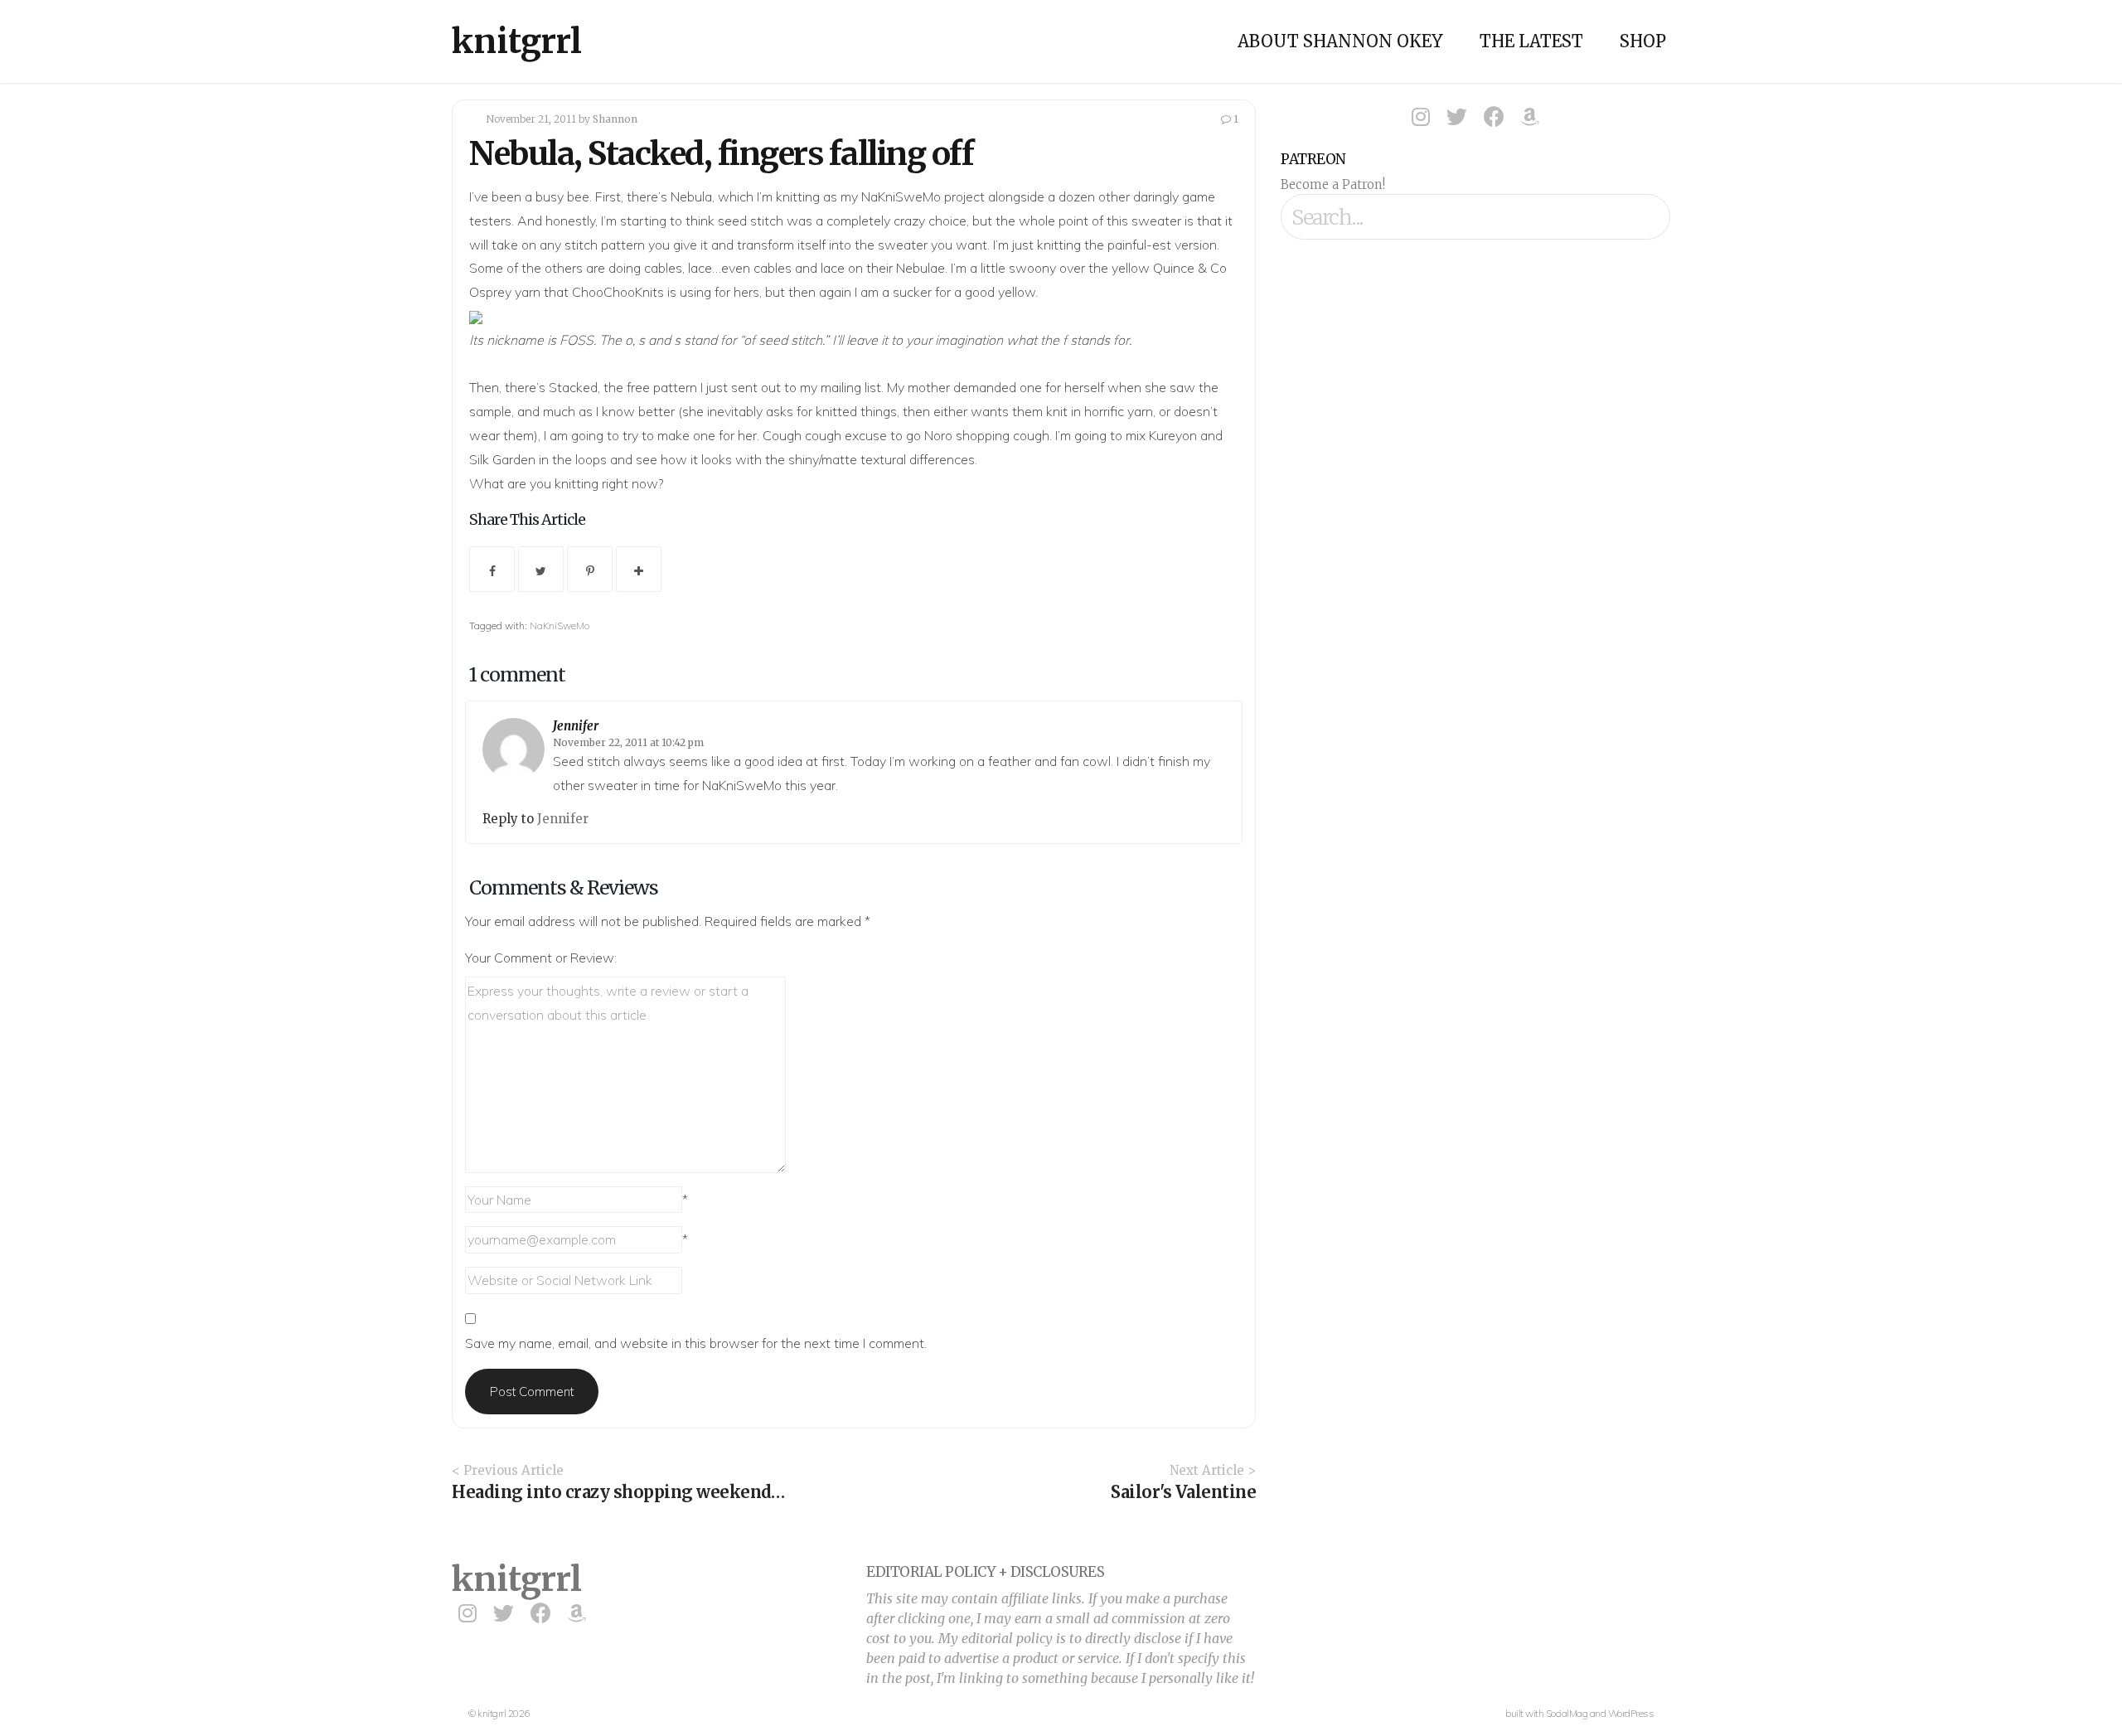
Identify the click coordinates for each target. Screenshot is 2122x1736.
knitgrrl (517, 41)
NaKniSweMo (560, 626)
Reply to (510, 819)
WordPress (1631, 1713)
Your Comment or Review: (541, 958)
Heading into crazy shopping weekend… (618, 1492)
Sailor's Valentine (1183, 1492)
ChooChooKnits (618, 292)
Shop (1643, 41)
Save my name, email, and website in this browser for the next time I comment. (696, 1343)
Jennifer (576, 726)
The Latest (1531, 41)
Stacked (573, 387)
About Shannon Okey (1340, 41)
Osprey (490, 292)
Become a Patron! (1333, 184)
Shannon (615, 119)
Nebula (691, 196)
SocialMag (1567, 1713)
